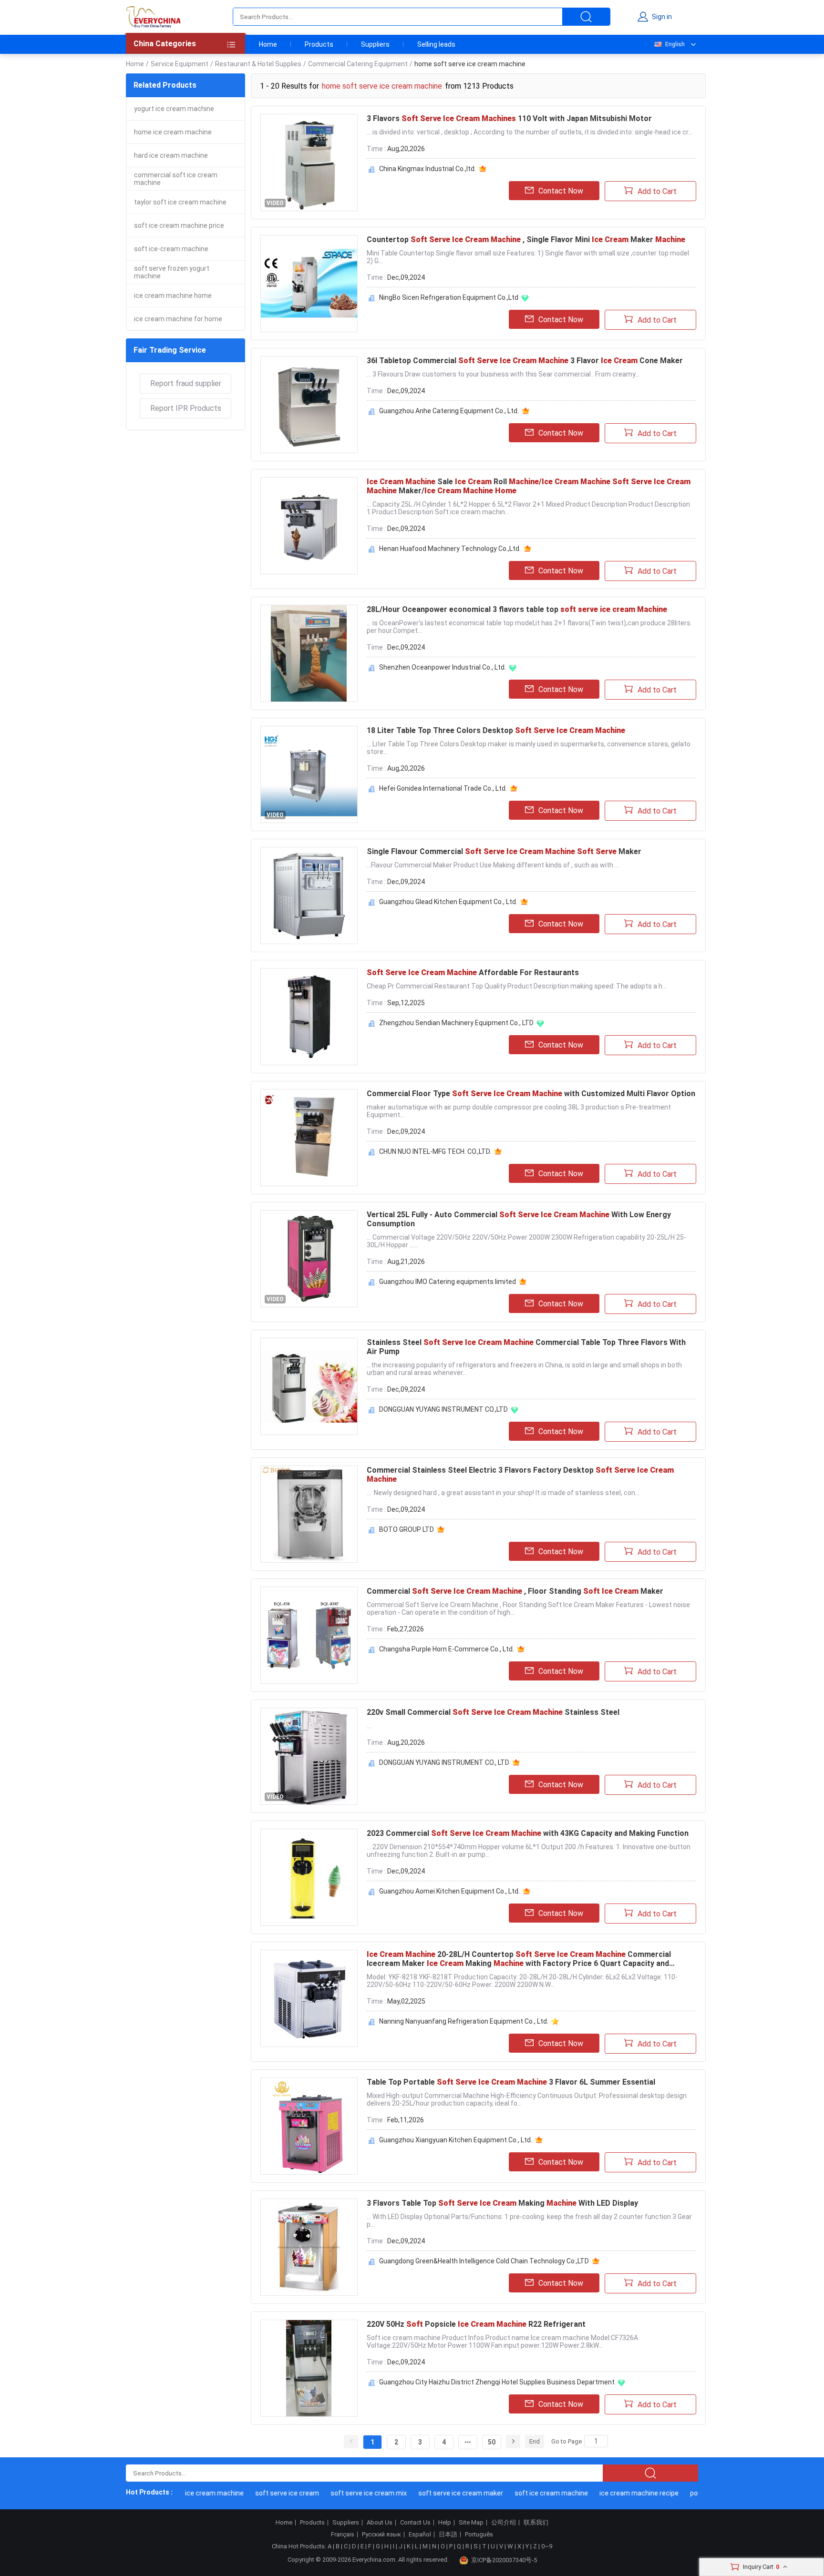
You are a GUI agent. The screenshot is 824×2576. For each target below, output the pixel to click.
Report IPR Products (186, 408)
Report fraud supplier (186, 383)
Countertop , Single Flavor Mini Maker (526, 239)
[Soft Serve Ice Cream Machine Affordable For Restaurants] (309, 1017)
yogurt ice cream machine (174, 109)
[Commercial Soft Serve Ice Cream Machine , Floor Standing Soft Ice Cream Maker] (309, 1635)
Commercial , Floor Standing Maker (515, 1591)
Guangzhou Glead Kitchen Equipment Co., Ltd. (448, 902)
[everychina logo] (153, 17)
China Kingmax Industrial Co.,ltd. (427, 169)
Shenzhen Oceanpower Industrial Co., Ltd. (443, 667)
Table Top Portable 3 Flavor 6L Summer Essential (511, 2082)
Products (319, 44)
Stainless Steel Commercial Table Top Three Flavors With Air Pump (526, 1347)
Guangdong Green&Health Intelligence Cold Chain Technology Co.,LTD (484, 2261)
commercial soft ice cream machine (176, 179)
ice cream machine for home (178, 319)
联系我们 (536, 2523)
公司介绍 (504, 2523)
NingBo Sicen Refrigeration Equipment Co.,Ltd (449, 297)
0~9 (547, 2546)
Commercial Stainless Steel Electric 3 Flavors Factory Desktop (520, 1475)
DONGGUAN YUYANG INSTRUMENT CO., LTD (444, 1762)
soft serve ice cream (259, 2493)
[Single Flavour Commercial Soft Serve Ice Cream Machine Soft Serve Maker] (309, 896)
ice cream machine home (173, 295)
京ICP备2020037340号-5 (504, 2560)
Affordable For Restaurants (473, 972)
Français (343, 2535)
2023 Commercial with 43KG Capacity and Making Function (528, 1833)
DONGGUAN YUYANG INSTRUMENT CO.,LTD (443, 1409)
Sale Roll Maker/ (529, 486)
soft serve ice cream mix (341, 2493)
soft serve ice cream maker (433, 2493)
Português (479, 2535)
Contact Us (415, 2523)
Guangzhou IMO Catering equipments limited (448, 1282)
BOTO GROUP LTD (407, 1529)
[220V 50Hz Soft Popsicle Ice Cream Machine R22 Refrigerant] (309, 2368)
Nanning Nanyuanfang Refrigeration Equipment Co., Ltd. (464, 2021)
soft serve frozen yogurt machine (172, 272)
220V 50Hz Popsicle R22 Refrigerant (476, 2324)
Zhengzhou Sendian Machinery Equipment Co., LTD (456, 1023)
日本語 (448, 2535)
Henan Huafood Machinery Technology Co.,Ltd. (450, 549)
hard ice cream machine (171, 155)
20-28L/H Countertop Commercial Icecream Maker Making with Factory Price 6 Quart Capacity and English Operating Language (519, 1959)
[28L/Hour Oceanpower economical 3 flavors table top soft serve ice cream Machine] (309, 653)
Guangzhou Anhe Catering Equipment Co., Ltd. (449, 411)
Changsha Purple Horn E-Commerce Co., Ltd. (447, 1649)
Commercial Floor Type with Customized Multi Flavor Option (531, 1094)
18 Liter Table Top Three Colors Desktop (496, 730)
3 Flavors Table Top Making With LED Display (502, 2203)
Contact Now (561, 191)
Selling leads (436, 44)
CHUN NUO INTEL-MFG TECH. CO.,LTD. (435, 1151)
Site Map (471, 2523)
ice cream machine (187, 2493)
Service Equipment (180, 64)
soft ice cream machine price (179, 225)
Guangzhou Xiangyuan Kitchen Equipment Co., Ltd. (456, 2140)
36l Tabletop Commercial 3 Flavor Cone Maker (525, 361)
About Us (380, 2523)
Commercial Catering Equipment (358, 64)
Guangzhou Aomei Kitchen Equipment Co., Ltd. (449, 1891)
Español (420, 2535)
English (675, 44)
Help (445, 2523)
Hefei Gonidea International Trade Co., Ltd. (443, 788)
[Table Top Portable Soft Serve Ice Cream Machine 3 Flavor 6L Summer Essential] (309, 2126)
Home (268, 44)
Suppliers (375, 44)
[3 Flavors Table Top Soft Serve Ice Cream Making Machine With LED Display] (309, 2247)
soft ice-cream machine (171, 249)
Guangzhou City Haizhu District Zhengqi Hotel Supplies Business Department (497, 2382)
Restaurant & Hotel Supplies (258, 64)
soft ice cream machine (524, 2493)
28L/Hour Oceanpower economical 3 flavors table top (517, 609)
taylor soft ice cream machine (180, 202)
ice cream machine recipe (611, 2493)
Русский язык (381, 2535)
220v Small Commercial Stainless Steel (493, 1712)
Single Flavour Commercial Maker (504, 851)
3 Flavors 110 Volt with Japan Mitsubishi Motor (509, 118)
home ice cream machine (173, 132)
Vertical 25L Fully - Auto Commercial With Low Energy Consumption (519, 1219)
